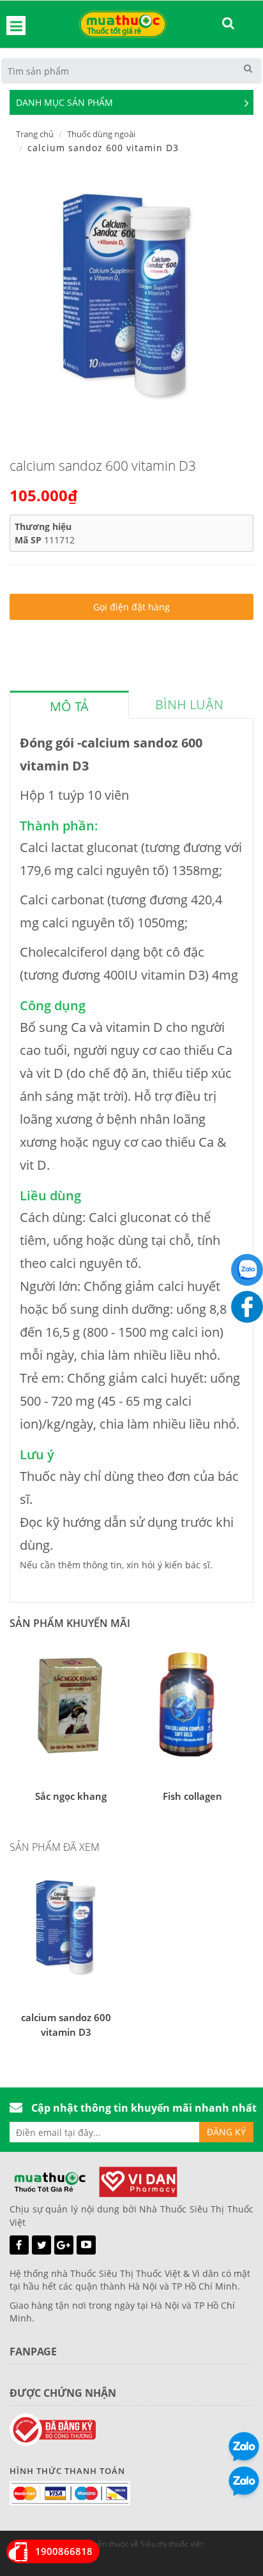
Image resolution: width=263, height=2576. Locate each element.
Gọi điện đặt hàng (131, 607)
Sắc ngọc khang (71, 1796)
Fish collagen (192, 1796)
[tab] (69, 705)
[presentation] (69, 707)
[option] (127, 295)
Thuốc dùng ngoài (101, 134)
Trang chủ (35, 134)
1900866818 (64, 2551)
